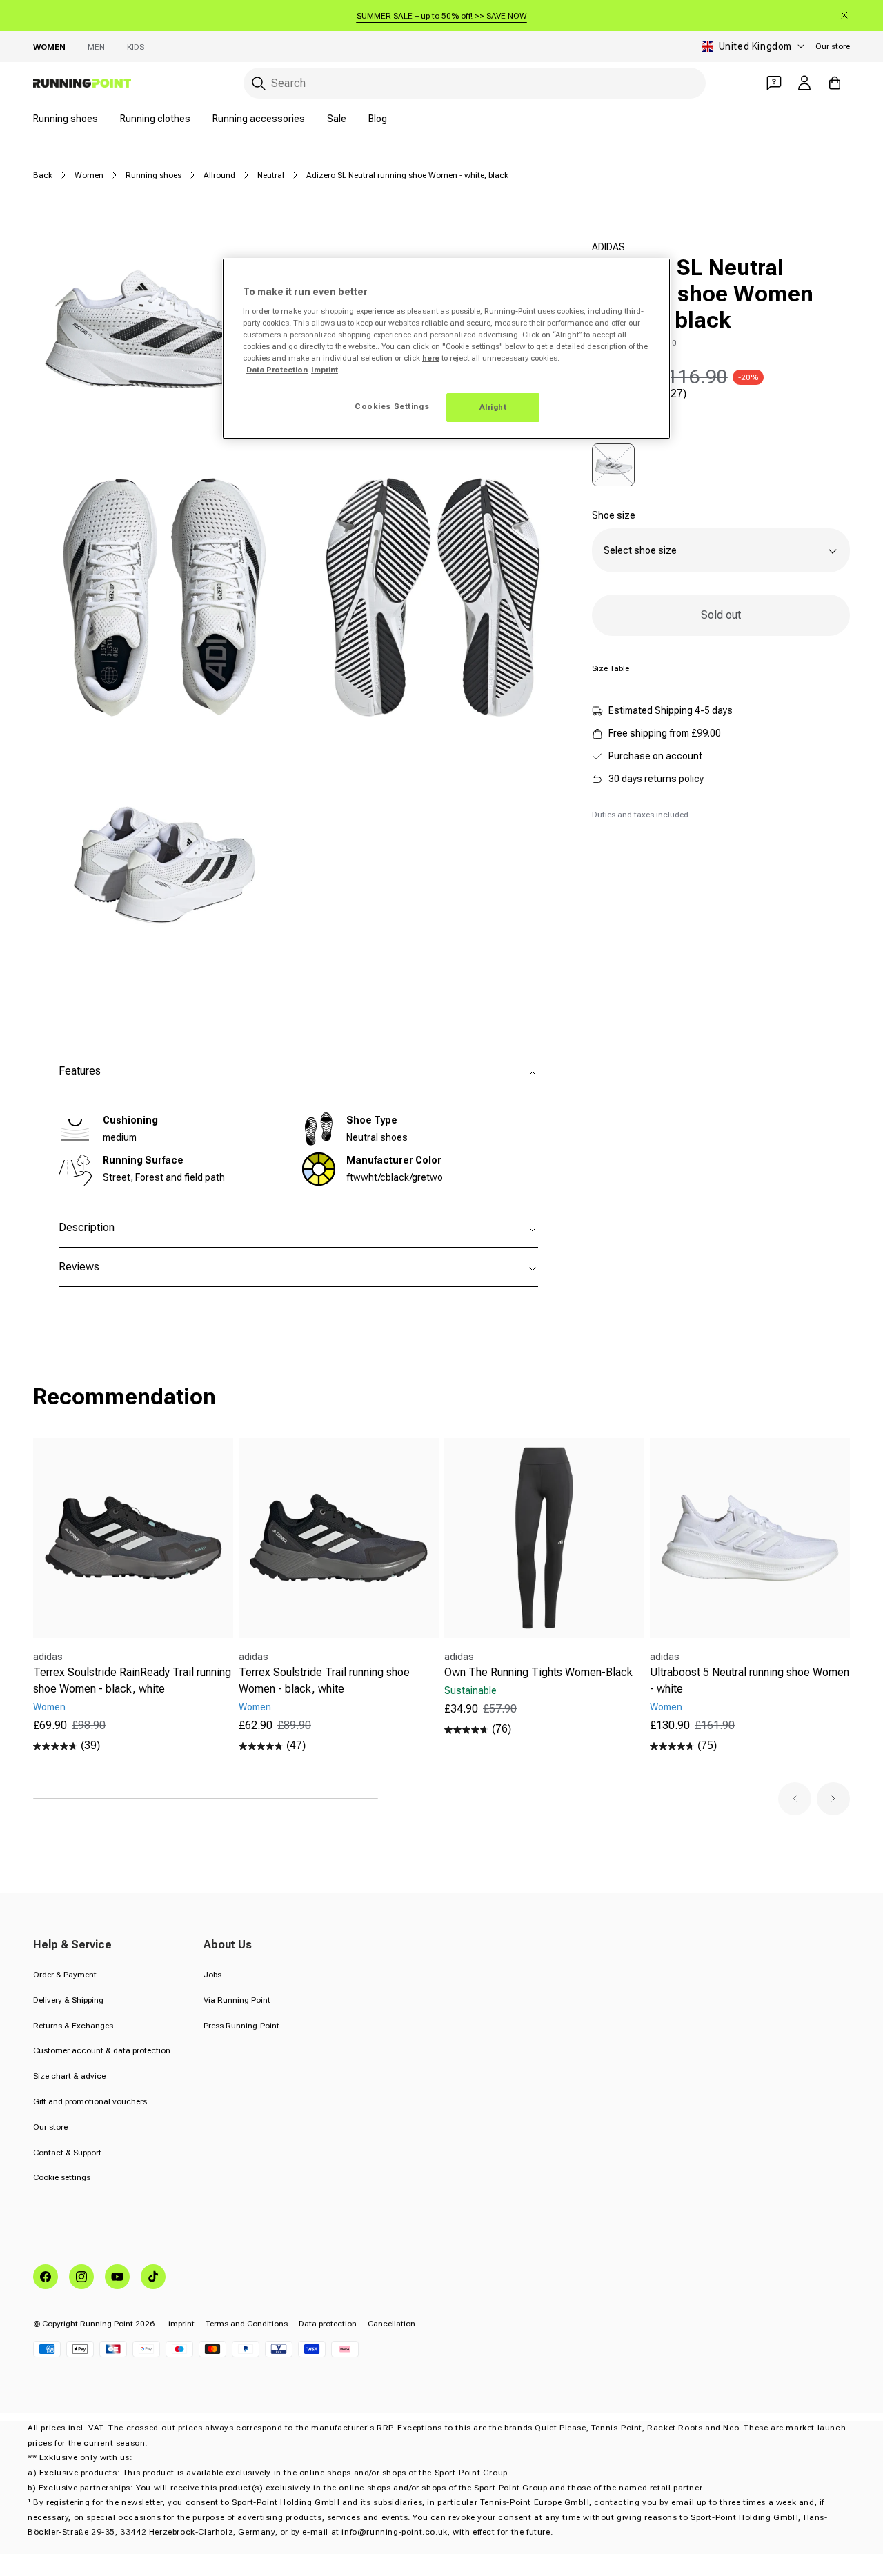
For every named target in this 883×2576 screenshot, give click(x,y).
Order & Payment (65, 1975)
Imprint (325, 370)
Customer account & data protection (102, 2050)
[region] (446, 349)
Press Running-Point (241, 2026)
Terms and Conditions (247, 2324)
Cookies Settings (392, 406)
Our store (833, 46)
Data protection (328, 2324)
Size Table (611, 668)
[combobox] (475, 83)
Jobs (212, 1975)
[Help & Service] (774, 83)
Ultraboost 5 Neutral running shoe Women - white (750, 1680)
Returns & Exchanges (73, 2026)
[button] (795, 1799)
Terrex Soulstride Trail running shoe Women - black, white (324, 1680)
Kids (136, 47)
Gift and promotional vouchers (90, 2101)
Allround (219, 175)
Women (49, 47)
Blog (378, 119)
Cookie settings (62, 2177)
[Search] (259, 83)
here (431, 358)
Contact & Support (67, 2153)
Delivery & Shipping (68, 2000)
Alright (493, 407)
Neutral (271, 175)
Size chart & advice (69, 2076)
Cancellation (391, 2324)
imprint (181, 2324)
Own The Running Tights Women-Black (538, 1672)
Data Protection (277, 370)
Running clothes (155, 119)
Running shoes (66, 119)
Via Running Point (237, 2000)
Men (96, 47)
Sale (337, 119)
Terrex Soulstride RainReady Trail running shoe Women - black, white (132, 1680)
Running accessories (259, 119)
